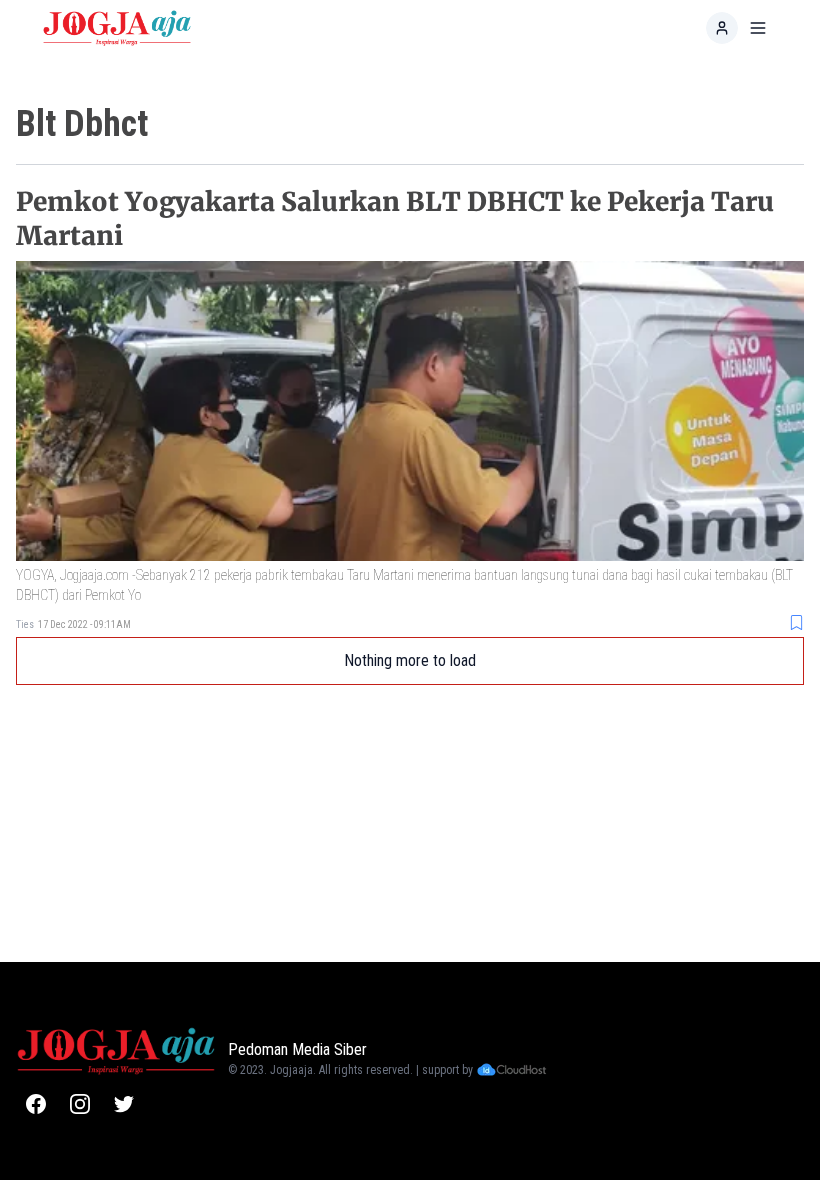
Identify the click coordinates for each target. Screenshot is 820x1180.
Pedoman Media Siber (297, 1049)
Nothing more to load (410, 660)
